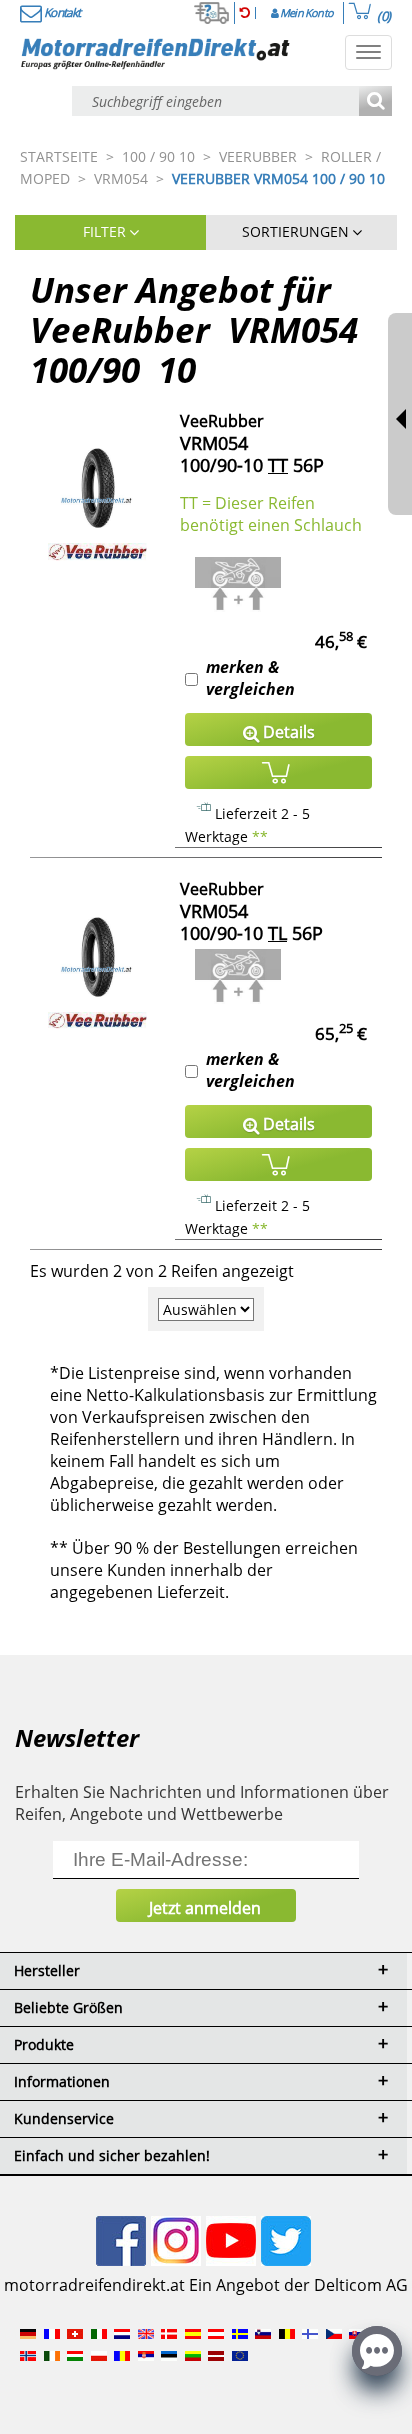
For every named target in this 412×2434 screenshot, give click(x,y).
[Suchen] (375, 102)
